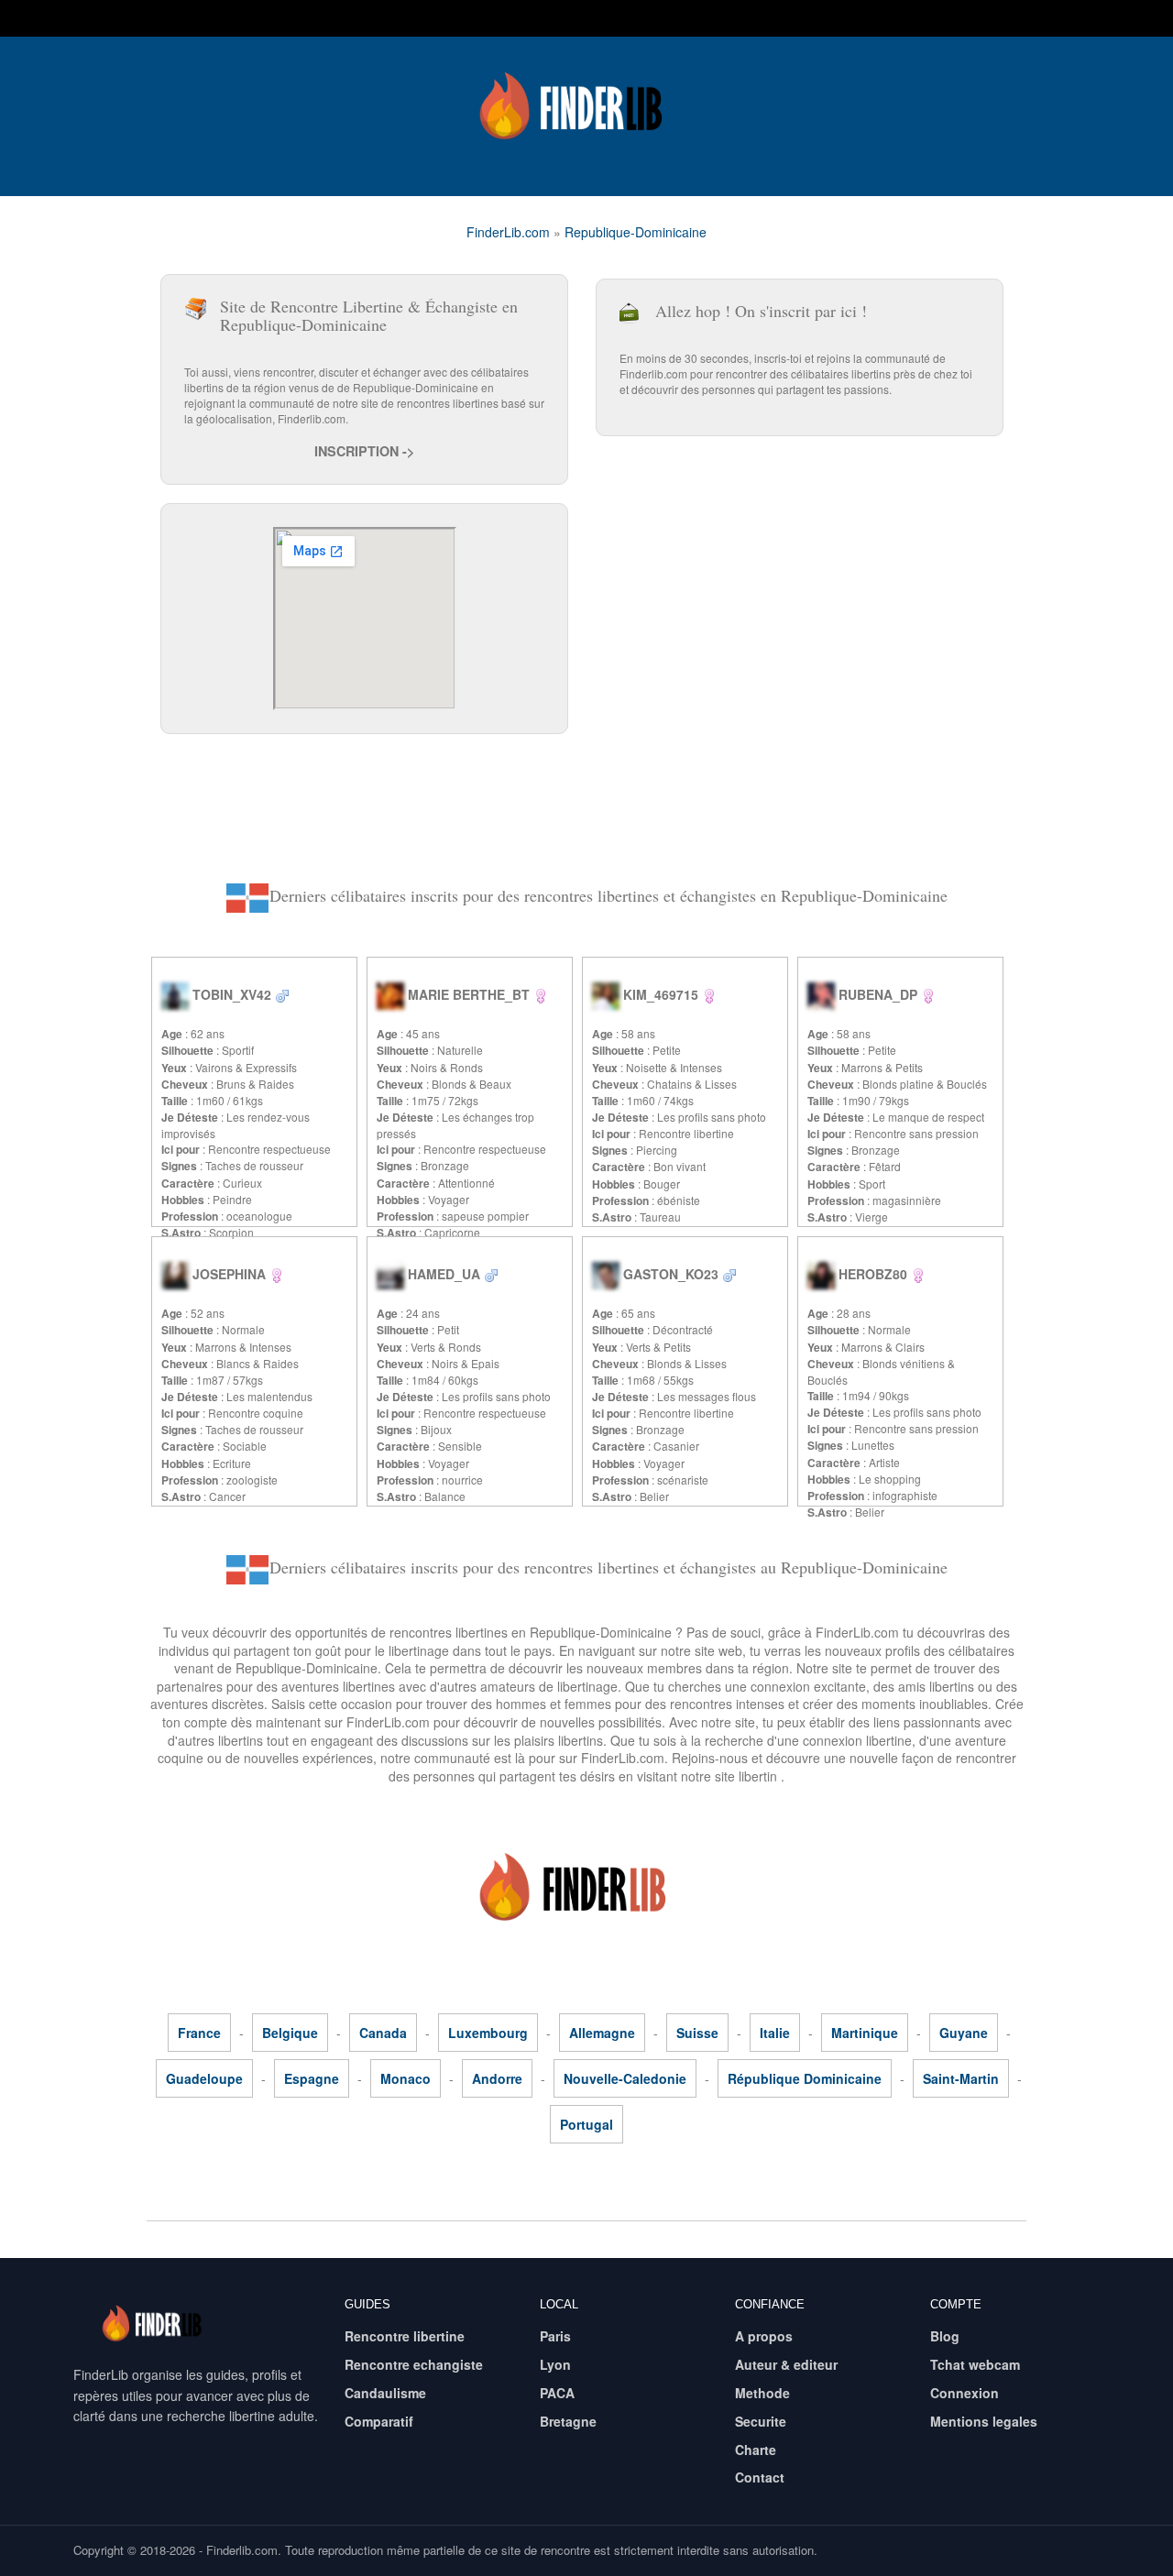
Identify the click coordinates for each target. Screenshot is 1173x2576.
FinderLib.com (508, 232)
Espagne (312, 2078)
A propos (764, 2336)
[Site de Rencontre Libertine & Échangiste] (586, 105)
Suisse (697, 2033)
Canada (383, 2033)
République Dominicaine (805, 2078)
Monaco (406, 2078)
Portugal (586, 2124)
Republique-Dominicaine (636, 232)
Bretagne (568, 2421)
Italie (775, 2033)
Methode (762, 2393)
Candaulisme (385, 2393)
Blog (945, 2336)
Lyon (555, 2364)
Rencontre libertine (405, 2336)
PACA (557, 2393)
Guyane (964, 2033)
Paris (555, 2336)
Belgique (290, 2033)
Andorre (497, 2078)
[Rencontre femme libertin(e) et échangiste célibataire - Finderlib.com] (541, 994)
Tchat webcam (975, 2364)
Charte (756, 2450)
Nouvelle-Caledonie (625, 2078)
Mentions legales (984, 2421)
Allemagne (602, 2033)
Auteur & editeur (786, 2364)
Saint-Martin (961, 2078)
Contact (760, 2477)
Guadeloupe (204, 2078)
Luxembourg (488, 2033)
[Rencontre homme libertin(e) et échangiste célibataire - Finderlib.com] (282, 994)
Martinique (865, 2033)
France (199, 2033)
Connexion (965, 2393)
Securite (761, 2421)
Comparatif (379, 2421)
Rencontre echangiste (414, 2364)
